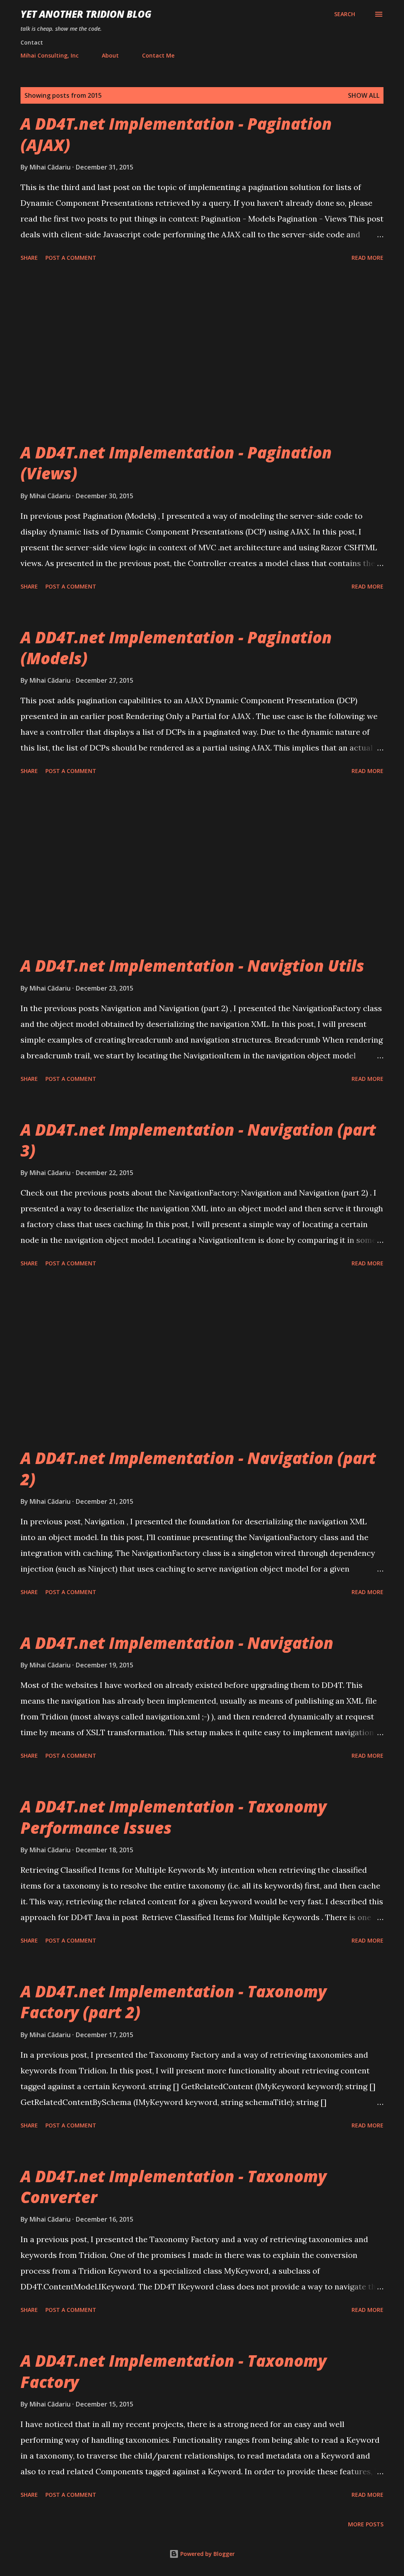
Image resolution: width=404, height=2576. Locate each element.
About (110, 55)
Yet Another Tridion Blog (86, 14)
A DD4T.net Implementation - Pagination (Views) (176, 463)
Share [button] (29, 258)
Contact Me (158, 55)
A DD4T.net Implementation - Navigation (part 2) (198, 1468)
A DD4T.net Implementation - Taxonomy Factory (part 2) (174, 2002)
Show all (364, 95)
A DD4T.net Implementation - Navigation (177, 1643)
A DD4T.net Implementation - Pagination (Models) (176, 648)
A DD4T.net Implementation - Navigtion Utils (192, 966)
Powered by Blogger (207, 2554)
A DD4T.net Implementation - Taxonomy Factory (174, 2371)
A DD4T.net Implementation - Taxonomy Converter (174, 2187)
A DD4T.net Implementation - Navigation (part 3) (198, 1140)
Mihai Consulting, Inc (50, 55)
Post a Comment (71, 258)
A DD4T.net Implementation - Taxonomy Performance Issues (174, 1817)
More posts (366, 2524)
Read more (368, 258)
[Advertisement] (202, 353)
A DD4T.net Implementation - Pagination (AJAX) (176, 134)
